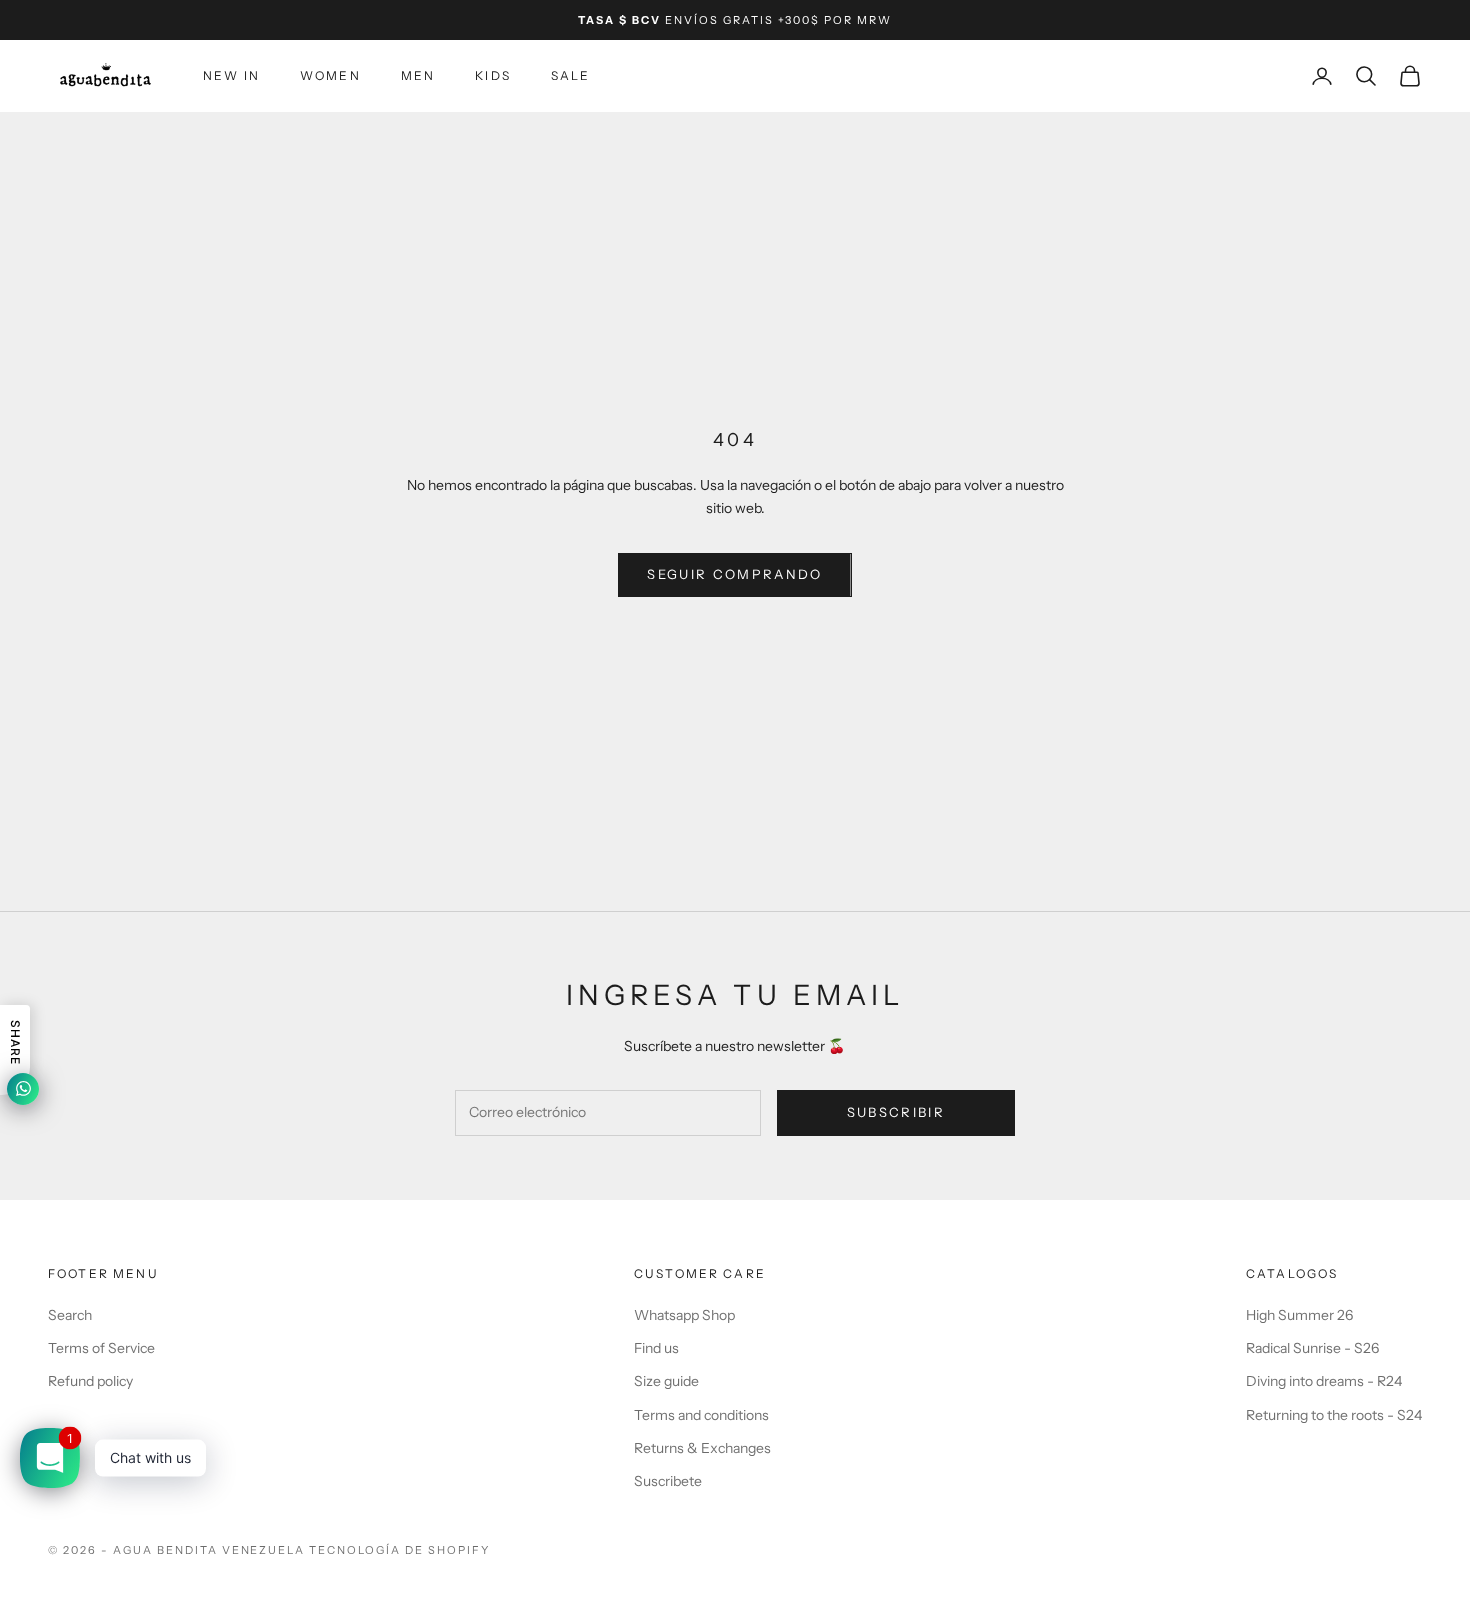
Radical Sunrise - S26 (1312, 1348)
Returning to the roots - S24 (1334, 1415)
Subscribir (896, 1112)
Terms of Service (101, 1348)
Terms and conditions (701, 1415)
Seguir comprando (734, 574)
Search (70, 1315)
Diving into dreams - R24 (1324, 1381)
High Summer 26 (1299, 1315)
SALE (571, 75)
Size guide (666, 1381)
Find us (656, 1348)
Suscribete (668, 1481)
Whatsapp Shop (684, 1315)
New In (231, 75)
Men (418, 75)
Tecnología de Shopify (399, 1550)
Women (330, 75)
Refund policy (90, 1381)
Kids (493, 75)
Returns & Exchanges (702, 1448)
